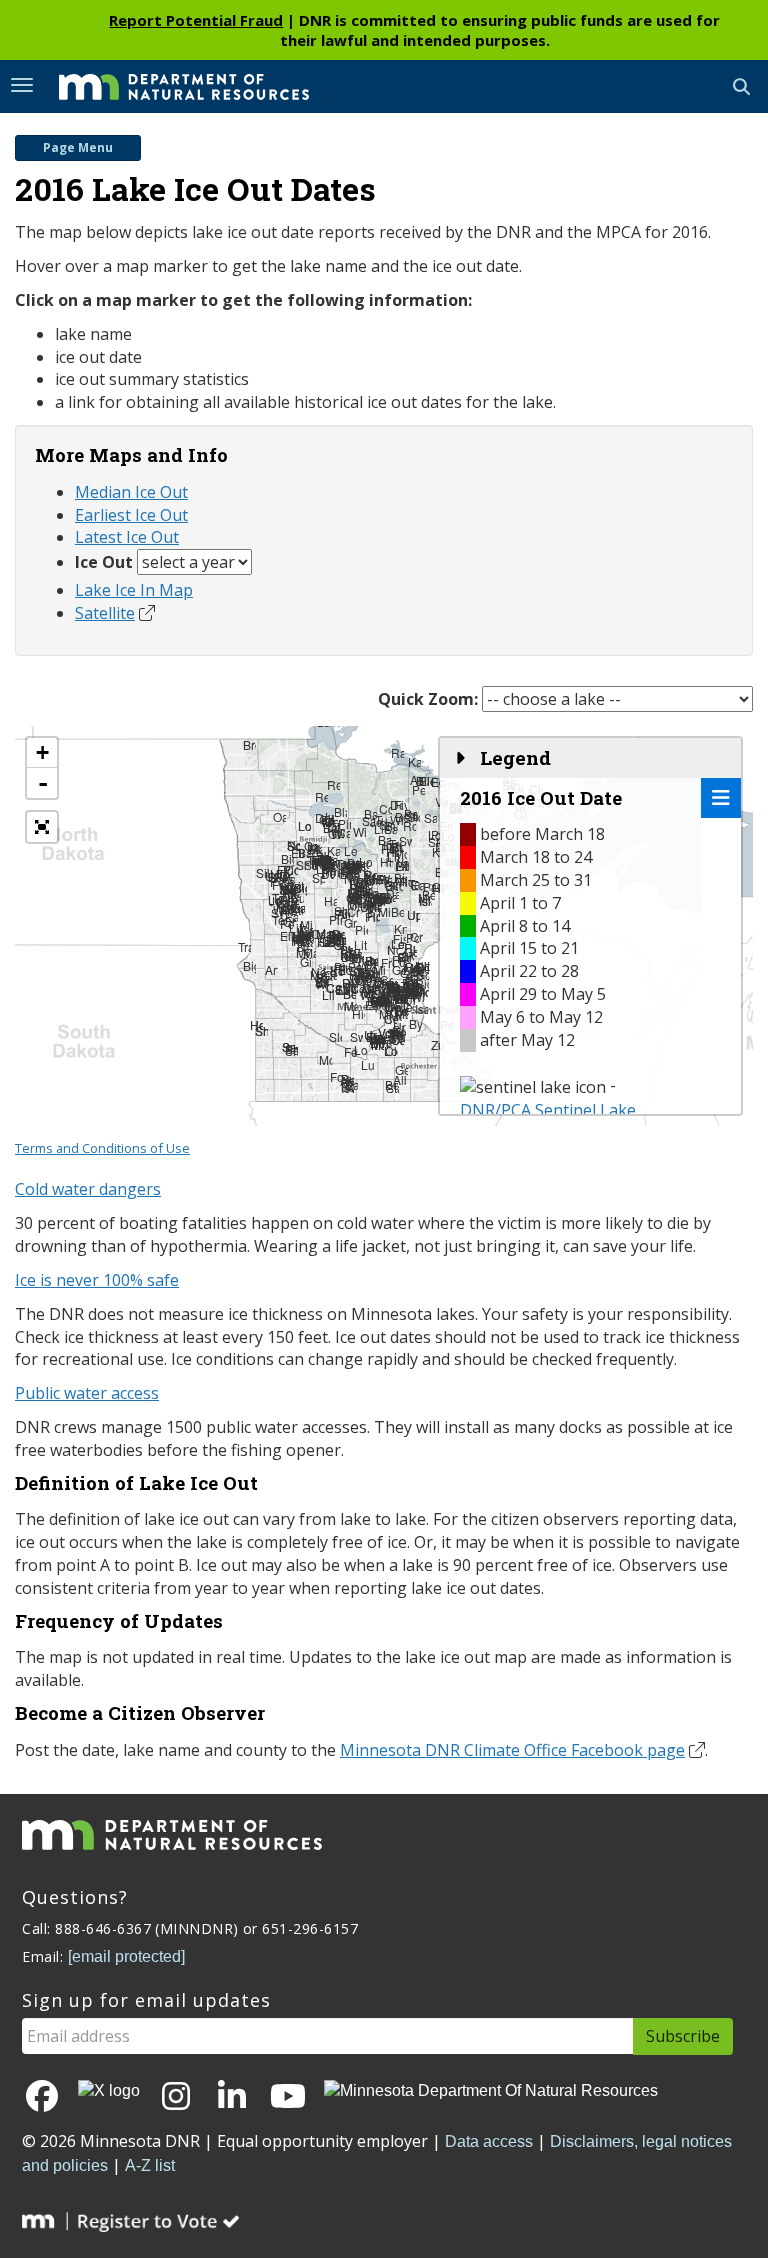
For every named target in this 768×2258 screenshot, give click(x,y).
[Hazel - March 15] (330, 903)
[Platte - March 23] (371, 919)
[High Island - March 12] (358, 1016)
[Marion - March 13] (350, 1008)
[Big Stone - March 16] (249, 968)
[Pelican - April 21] (418, 792)
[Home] (169, 85)
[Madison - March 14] (377, 1047)
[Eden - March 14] (344, 972)
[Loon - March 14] (390, 1053)
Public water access (87, 1393)
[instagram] (176, 2097)
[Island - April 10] (425, 903)
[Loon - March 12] (360, 1052)
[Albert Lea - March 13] (399, 1082)
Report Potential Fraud (196, 20)
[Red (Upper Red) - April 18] (333, 787)
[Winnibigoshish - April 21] (359, 834)
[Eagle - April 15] (417, 887)
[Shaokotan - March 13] (261, 1033)
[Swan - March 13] (356, 1039)
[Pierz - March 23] (361, 932)
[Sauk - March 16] (325, 944)
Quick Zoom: (428, 699)
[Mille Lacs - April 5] (384, 914)
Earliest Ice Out (131, 515)
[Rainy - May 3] (397, 755)
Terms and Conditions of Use (102, 1148)
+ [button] (42, 752)
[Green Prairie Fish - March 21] (350, 925)
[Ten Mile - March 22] (278, 922)
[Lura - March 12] (367, 1067)
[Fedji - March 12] (350, 1054)
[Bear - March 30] (397, 914)
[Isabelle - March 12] (421, 1011)
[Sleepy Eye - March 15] (335, 1039)
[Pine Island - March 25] (335, 922)
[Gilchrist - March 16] (306, 964)
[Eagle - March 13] (371, 1007)
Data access (489, 2141)
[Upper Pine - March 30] (413, 917)
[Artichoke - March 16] (271, 972)
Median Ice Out (131, 492)
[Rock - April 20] (409, 828)
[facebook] (42, 2097)
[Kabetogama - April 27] (414, 764)
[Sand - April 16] (430, 820)
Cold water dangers (88, 1189)
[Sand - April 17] (368, 823)
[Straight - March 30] (310, 867)
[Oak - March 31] (279, 819)
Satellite (105, 613)
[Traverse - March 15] (244, 949)
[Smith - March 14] (291, 1053)
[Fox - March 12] (336, 1079)
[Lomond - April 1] (304, 828)
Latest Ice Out (127, 537)
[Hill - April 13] (386, 864)
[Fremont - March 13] (387, 965)
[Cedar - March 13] (390, 1021)
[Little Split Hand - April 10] (393, 859)
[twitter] (109, 2091)
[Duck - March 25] (327, 876)
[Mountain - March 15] (325, 1062)
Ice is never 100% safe (97, 1280)
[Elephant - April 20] (425, 783)
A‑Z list (150, 2165)
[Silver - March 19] (262, 875)
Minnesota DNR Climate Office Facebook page (512, 1750)
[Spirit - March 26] (318, 880)
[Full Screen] (42, 827)
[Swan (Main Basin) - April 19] (405, 843)
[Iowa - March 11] (347, 1090)
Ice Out (104, 562)
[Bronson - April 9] (249, 747)
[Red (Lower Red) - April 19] (321, 799)
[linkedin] (232, 2097)
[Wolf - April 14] (337, 836)
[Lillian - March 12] (328, 997)
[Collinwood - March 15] (356, 991)
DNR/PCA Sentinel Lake (548, 1110)
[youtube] (288, 2097)
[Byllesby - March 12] (415, 1026)
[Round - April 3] (405, 884)
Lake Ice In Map (134, 590)
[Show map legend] (721, 798)
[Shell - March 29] (302, 867)
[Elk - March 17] (286, 938)
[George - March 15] (398, 972)
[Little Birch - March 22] (332, 944)
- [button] (43, 783)
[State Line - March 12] (392, 1090)
